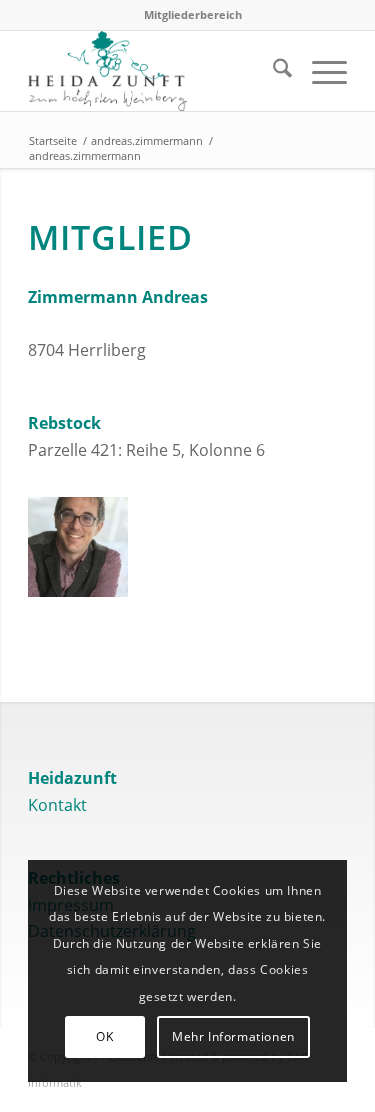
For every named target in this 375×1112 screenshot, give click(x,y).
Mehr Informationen (233, 1036)
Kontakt (57, 805)
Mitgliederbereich (193, 14)
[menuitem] (193, 15)
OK (104, 1036)
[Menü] (319, 71)
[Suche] (272, 71)
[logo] (155, 71)
